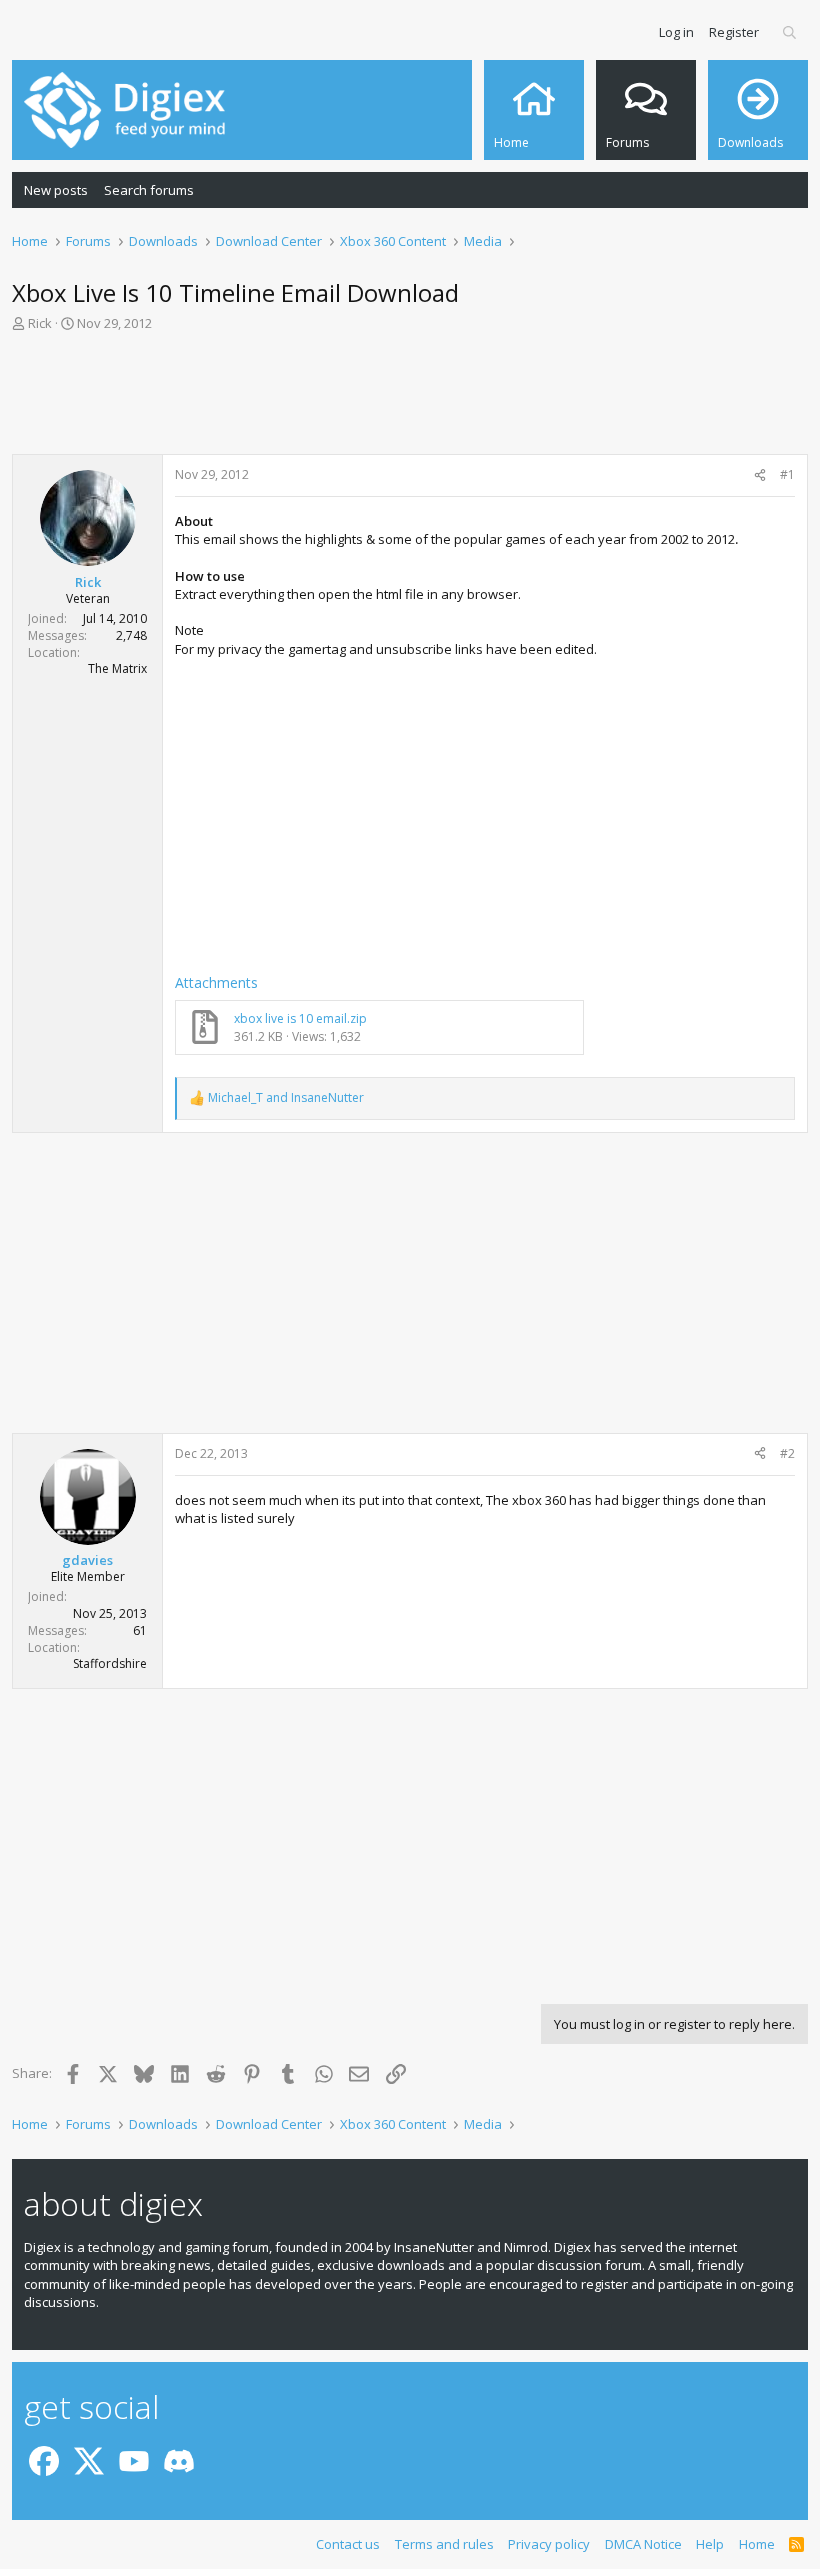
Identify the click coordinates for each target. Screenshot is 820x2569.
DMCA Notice (643, 2544)
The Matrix (117, 668)
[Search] (790, 32)
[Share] (760, 475)
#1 (787, 474)
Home (757, 2544)
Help (710, 2544)
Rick (40, 323)
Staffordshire (110, 1663)
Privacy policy (549, 2544)
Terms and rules (444, 2544)
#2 (787, 1453)
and (286, 1098)
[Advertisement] (410, 399)
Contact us (348, 2544)
